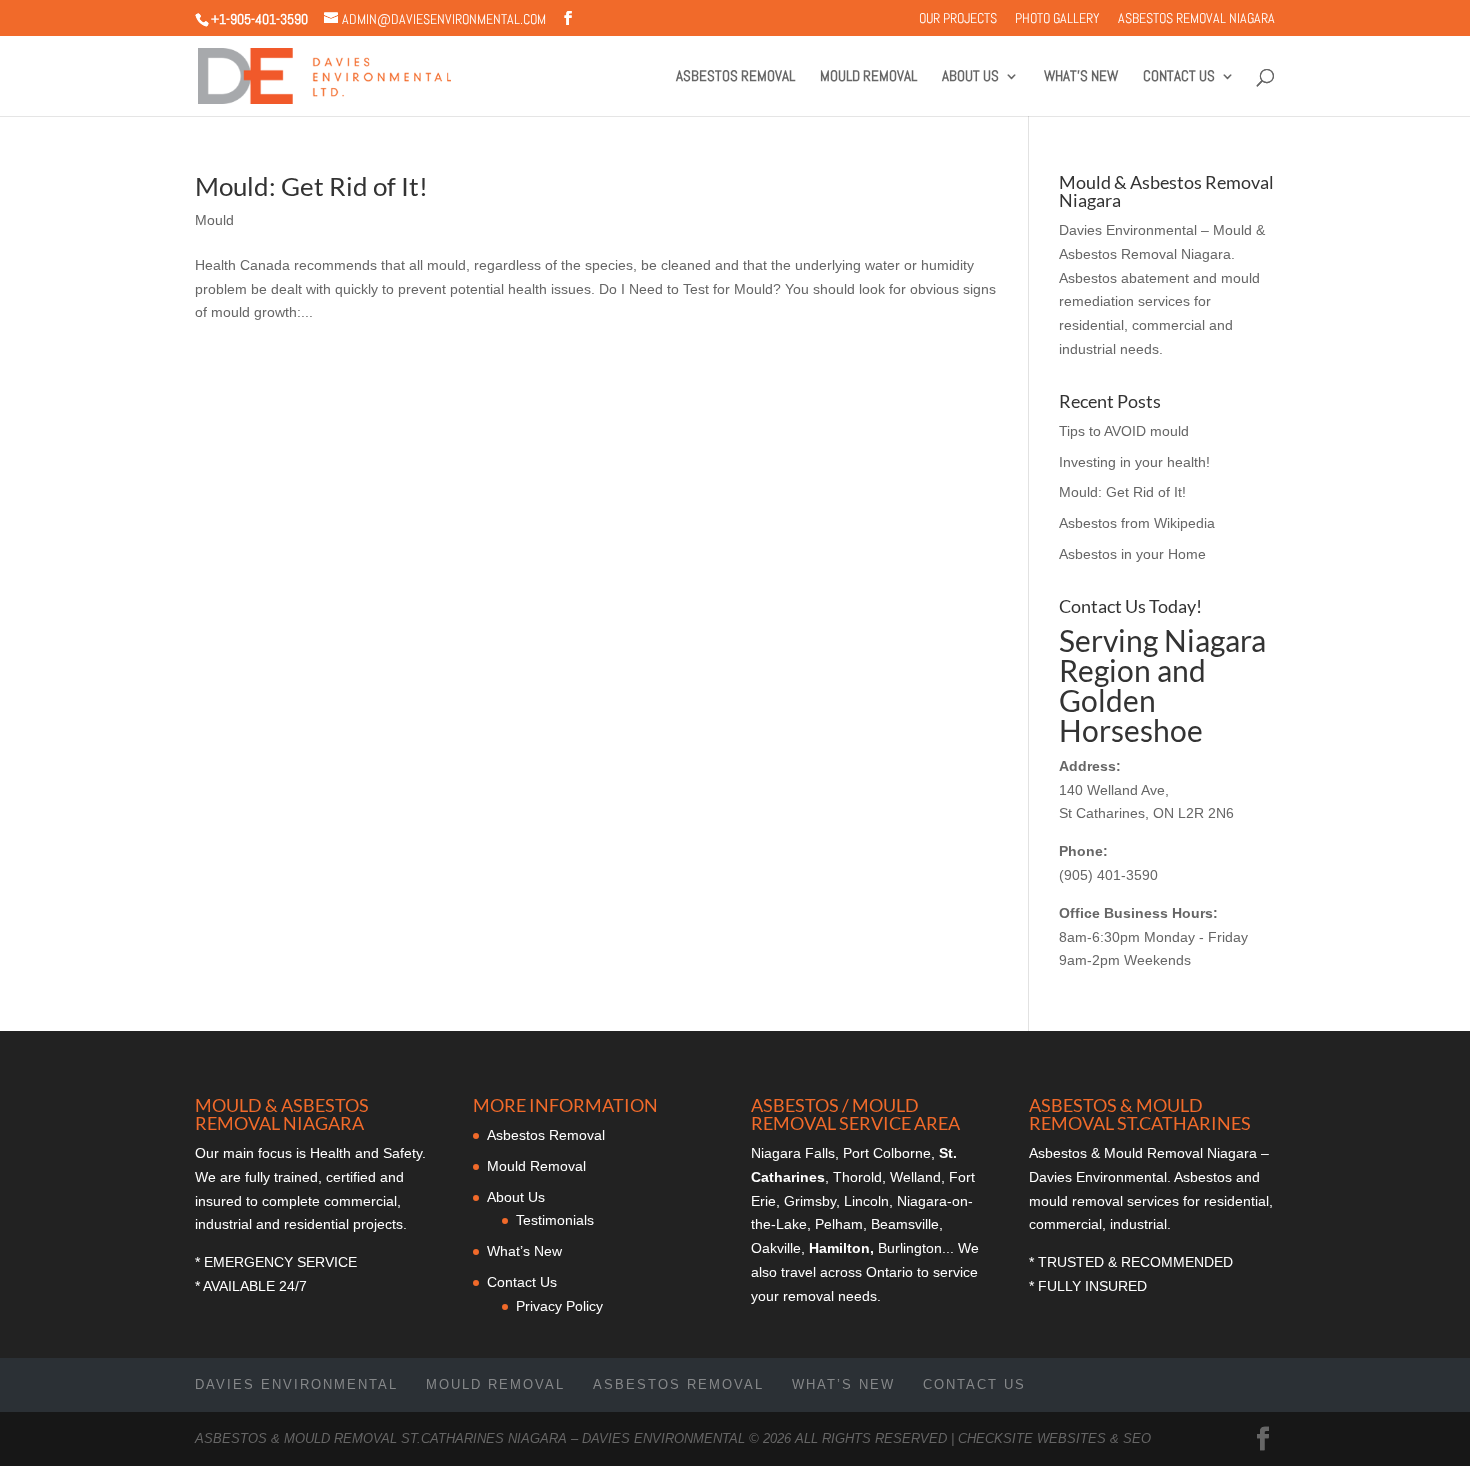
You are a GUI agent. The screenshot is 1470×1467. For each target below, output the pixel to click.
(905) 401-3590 (1108, 875)
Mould (214, 220)
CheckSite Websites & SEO (1054, 1438)
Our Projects (958, 19)
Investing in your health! (1134, 462)
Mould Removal (868, 77)
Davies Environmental (296, 1384)
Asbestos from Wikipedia (1137, 523)
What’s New (1081, 77)
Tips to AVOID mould (1124, 431)
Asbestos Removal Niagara (1196, 19)
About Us (970, 77)
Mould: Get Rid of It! (311, 186)
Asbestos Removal (735, 77)
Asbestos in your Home (1132, 554)
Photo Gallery (1057, 19)
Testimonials (555, 1220)
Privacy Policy (559, 1306)
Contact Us (1179, 77)
